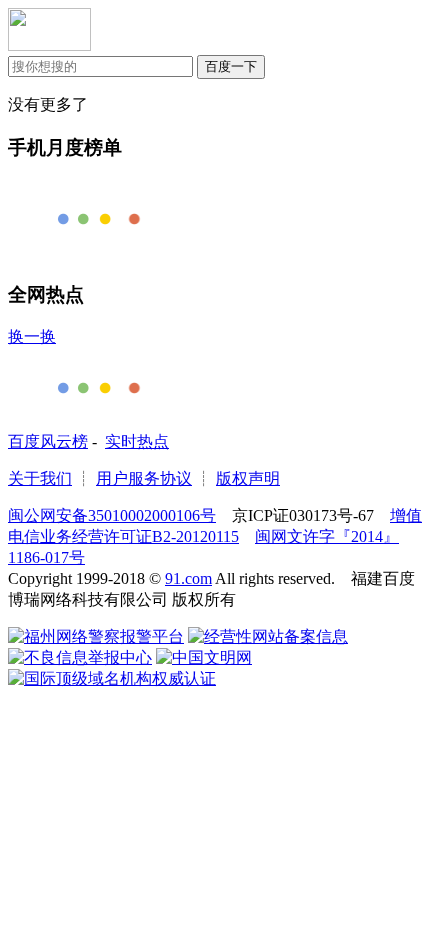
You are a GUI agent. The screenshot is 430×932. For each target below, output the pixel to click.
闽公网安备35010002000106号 (112, 515)
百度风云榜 (48, 441)
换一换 (32, 336)
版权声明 (248, 478)
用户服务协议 (144, 478)
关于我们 (40, 478)
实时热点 (137, 441)
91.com (188, 578)
